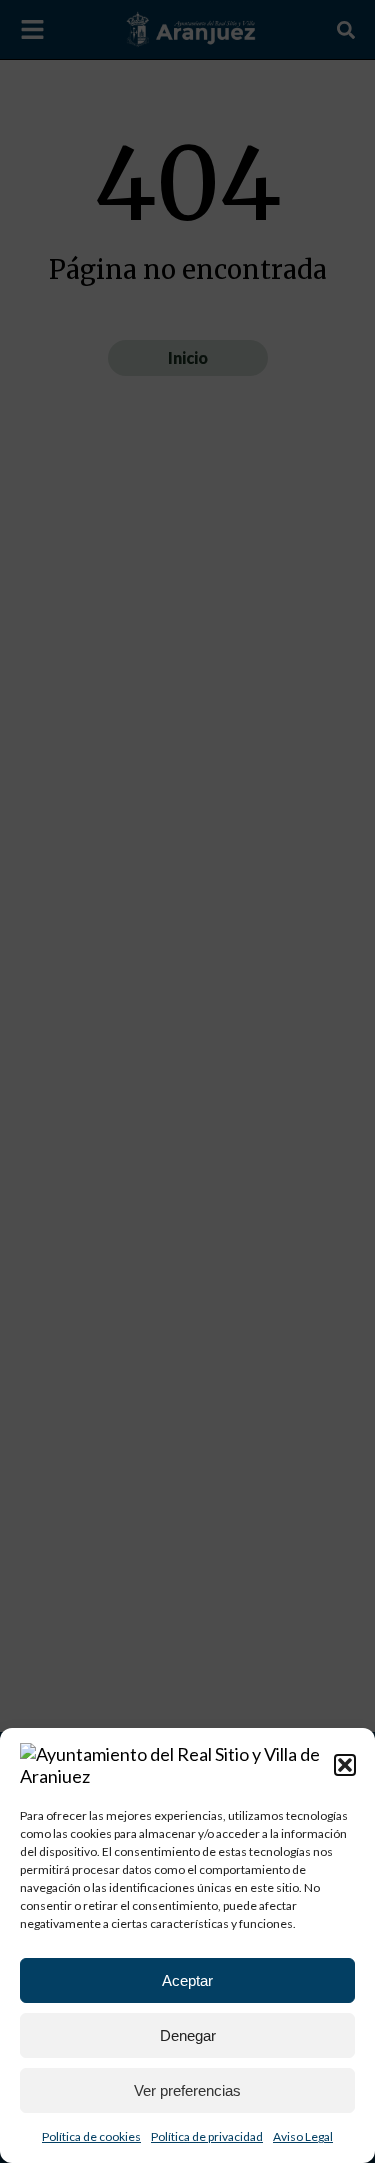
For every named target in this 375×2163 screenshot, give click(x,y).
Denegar (188, 2035)
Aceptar (187, 1980)
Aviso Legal (303, 2136)
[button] (345, 1765)
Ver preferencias (187, 2090)
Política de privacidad (207, 2136)
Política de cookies (91, 2136)
